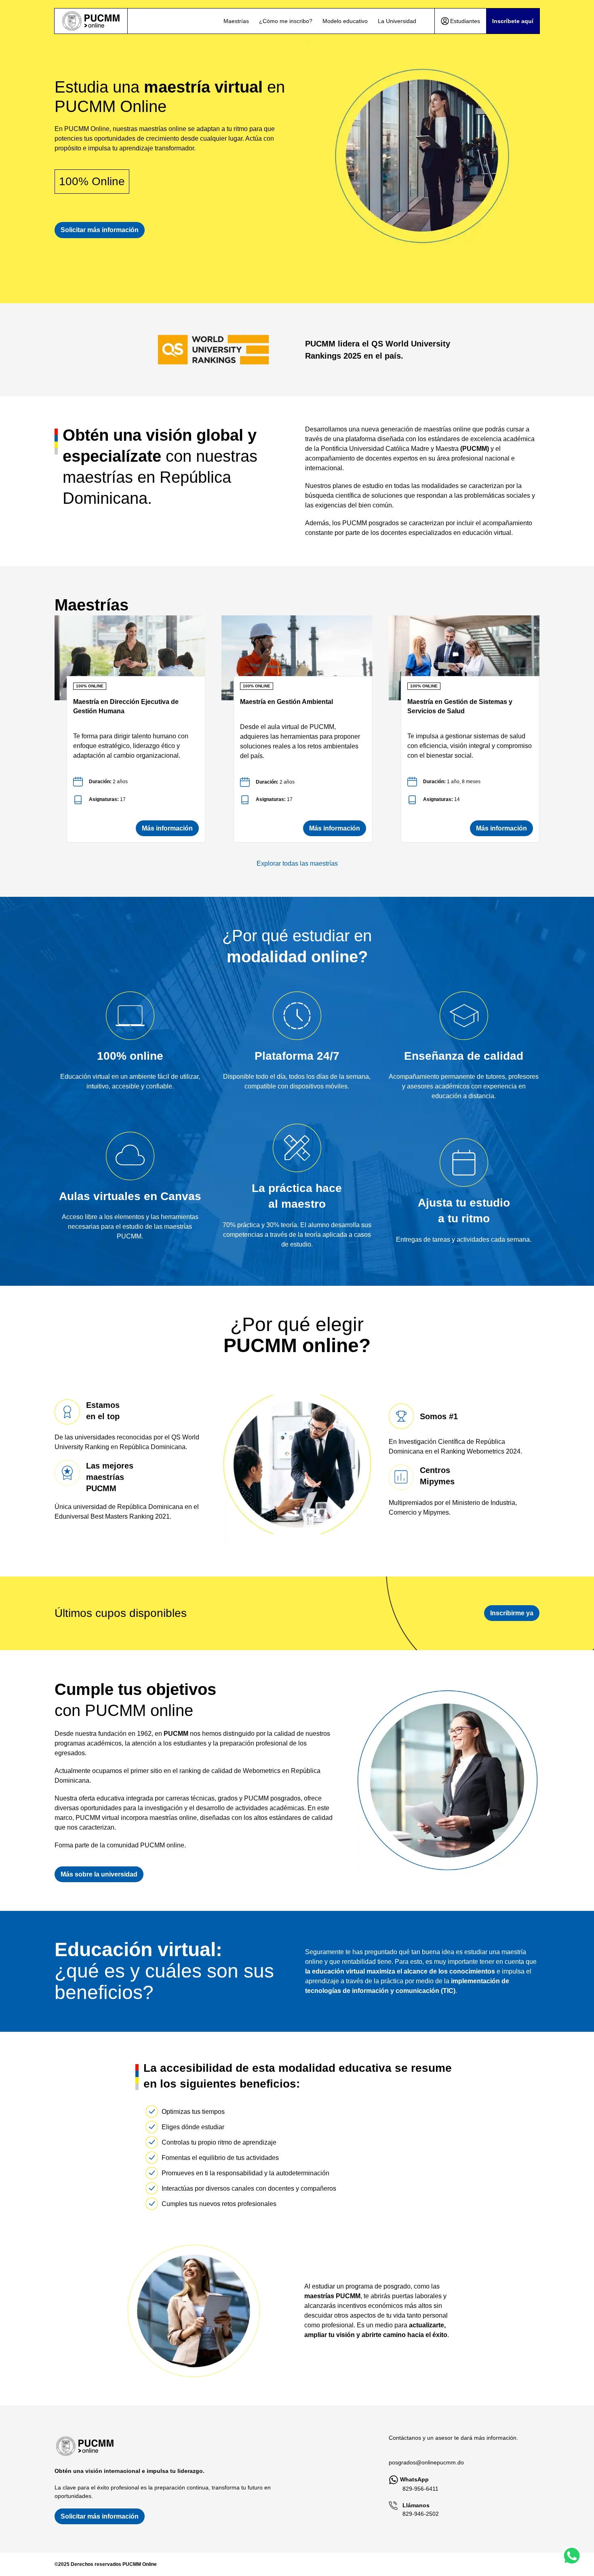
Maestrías (236, 21)
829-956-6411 (420, 2489)
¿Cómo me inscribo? (286, 21)
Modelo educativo (345, 21)
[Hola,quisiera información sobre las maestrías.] (572, 2556)
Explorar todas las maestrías (297, 863)
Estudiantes (465, 21)
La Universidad (397, 21)
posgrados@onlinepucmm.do (426, 2462)
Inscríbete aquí (513, 21)
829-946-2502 (421, 2514)
